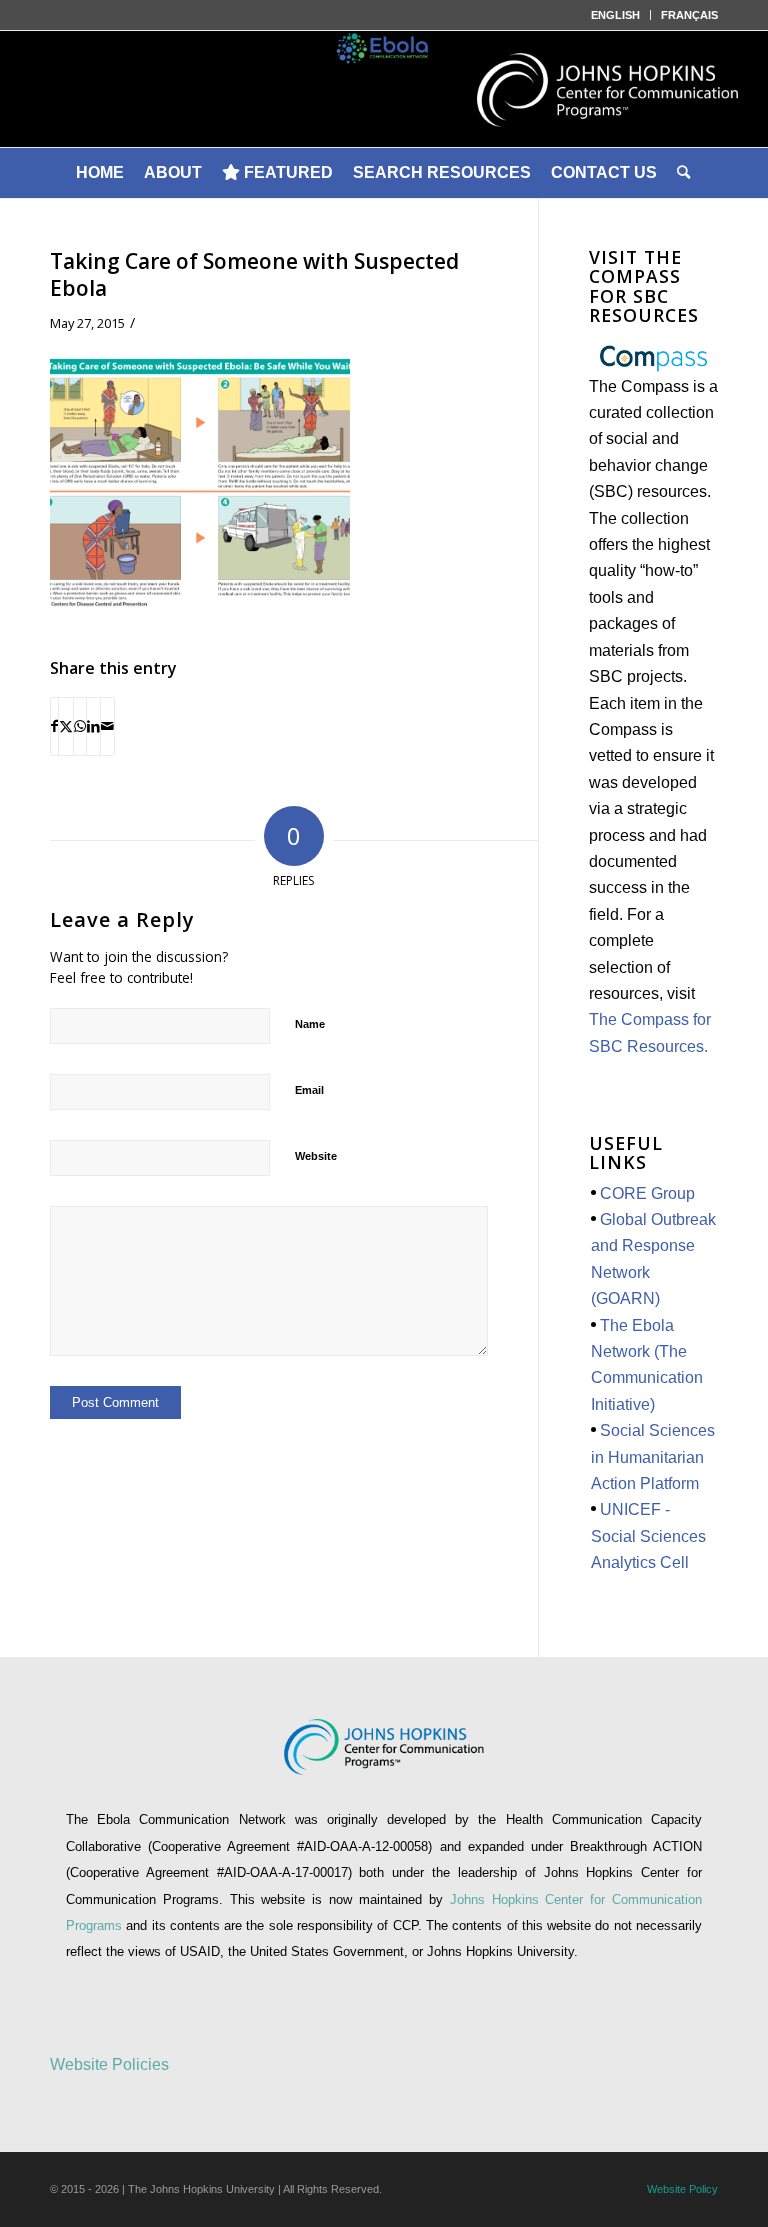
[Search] (685, 173)
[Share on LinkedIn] (93, 726)
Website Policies (109, 2064)
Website (316, 1156)
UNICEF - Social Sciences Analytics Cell (648, 1536)
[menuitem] (616, 15)
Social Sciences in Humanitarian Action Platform (653, 1457)
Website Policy (682, 2189)
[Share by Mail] (107, 726)
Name (310, 1024)
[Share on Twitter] (66, 726)
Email (309, 1090)
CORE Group (647, 1193)
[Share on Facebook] (54, 726)
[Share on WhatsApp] (80, 726)
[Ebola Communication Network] (384, 89)
